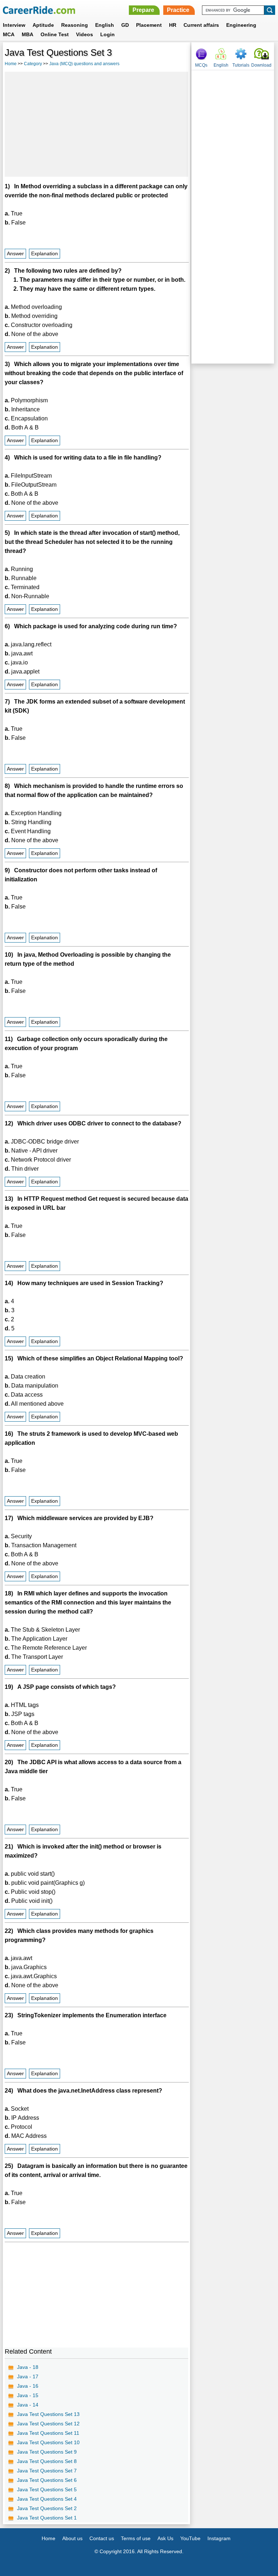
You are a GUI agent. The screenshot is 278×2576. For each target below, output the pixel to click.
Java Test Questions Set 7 (47, 2471)
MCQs (201, 65)
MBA (28, 34)
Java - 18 (28, 2367)
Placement (149, 25)
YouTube (190, 2538)
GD (125, 25)
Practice (178, 10)
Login (108, 34)
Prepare (143, 10)
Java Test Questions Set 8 (47, 2461)
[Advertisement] (96, 124)
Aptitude (43, 25)
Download (261, 65)
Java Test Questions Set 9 (47, 2452)
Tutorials (241, 65)
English (105, 25)
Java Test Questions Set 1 (47, 2518)
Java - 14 (28, 2405)
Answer (15, 254)
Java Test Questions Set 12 (48, 2424)
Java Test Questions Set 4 (47, 2499)
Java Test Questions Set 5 (47, 2489)
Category (33, 64)
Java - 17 (28, 2376)
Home (11, 64)
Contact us (102, 2538)
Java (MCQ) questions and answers (84, 64)
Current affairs (201, 25)
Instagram (219, 2538)
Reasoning (75, 25)
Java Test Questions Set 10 (48, 2442)
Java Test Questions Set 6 (47, 2480)
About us (72, 2538)
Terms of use (136, 2538)
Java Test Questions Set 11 (48, 2433)
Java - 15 (28, 2395)
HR (173, 25)
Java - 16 (28, 2386)
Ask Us (165, 2538)
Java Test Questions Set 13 (48, 2414)
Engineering (241, 25)
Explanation (45, 254)
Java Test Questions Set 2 (47, 2508)
